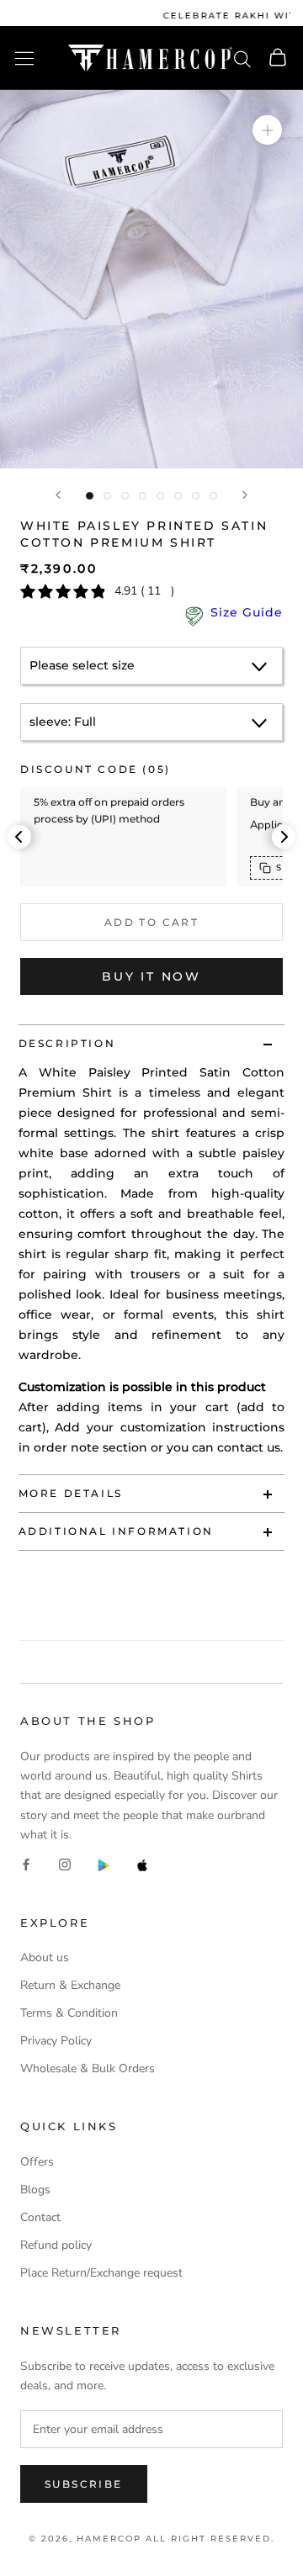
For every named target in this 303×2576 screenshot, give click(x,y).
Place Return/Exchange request (101, 2273)
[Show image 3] (125, 496)
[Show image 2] (107, 496)
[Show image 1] (90, 496)
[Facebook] (26, 1863)
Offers (37, 2162)
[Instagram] (65, 1863)
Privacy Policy (56, 2041)
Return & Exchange (70, 1985)
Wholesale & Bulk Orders (88, 2068)
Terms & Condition (69, 2013)
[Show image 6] (178, 496)
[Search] (242, 58)
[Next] (245, 495)
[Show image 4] (143, 496)
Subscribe (84, 2484)
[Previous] (58, 495)
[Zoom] (267, 130)
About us (45, 1957)
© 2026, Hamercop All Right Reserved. (151, 2539)
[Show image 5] (160, 496)
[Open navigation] (24, 58)
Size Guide (247, 612)
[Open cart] (278, 58)
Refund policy (56, 2245)
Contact (40, 2217)
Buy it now (151, 976)
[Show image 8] (213, 496)
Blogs (35, 2190)
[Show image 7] (196, 496)
